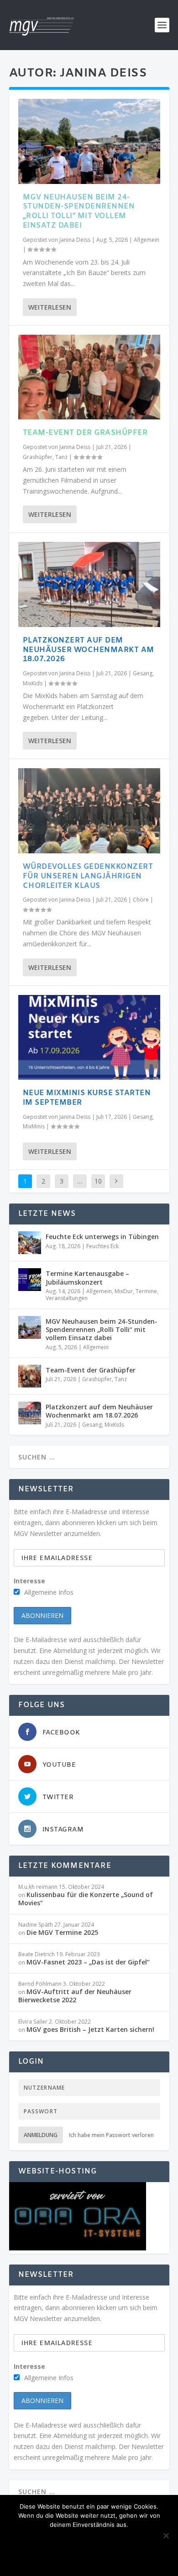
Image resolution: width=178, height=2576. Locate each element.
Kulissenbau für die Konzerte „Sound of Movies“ (86, 1899)
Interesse (29, 1581)
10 (98, 1181)
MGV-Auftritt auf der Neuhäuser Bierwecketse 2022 (75, 1996)
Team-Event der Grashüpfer (85, 433)
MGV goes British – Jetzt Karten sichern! (90, 2029)
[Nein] (166, 2535)
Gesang (143, 673)
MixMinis (34, 1126)
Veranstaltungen (67, 1298)
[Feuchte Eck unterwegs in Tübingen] (30, 1243)
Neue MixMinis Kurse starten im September (87, 1098)
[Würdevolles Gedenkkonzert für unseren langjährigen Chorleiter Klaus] (89, 811)
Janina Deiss (75, 240)
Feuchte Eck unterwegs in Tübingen (102, 1237)
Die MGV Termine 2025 (62, 1932)
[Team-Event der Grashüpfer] (89, 377)
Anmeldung (41, 2135)
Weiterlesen (50, 307)
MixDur (124, 1291)
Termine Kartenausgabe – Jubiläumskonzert (87, 1278)
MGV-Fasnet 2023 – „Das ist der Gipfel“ (88, 1962)
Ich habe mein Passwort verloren (111, 2135)
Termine (146, 1291)
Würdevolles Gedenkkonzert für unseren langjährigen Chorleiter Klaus (88, 876)
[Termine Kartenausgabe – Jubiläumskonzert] (30, 1280)
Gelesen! (74, 2540)
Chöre (141, 900)
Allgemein (147, 240)
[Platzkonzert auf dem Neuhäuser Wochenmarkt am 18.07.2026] (89, 584)
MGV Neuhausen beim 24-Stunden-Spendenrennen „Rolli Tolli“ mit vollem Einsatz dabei (79, 212)
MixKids (33, 683)
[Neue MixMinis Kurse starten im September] (89, 1038)
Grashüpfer (38, 457)
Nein (111, 2540)
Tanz (61, 457)
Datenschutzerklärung (89, 2559)
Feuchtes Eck (102, 1246)
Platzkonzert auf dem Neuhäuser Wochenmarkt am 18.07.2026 (89, 650)
